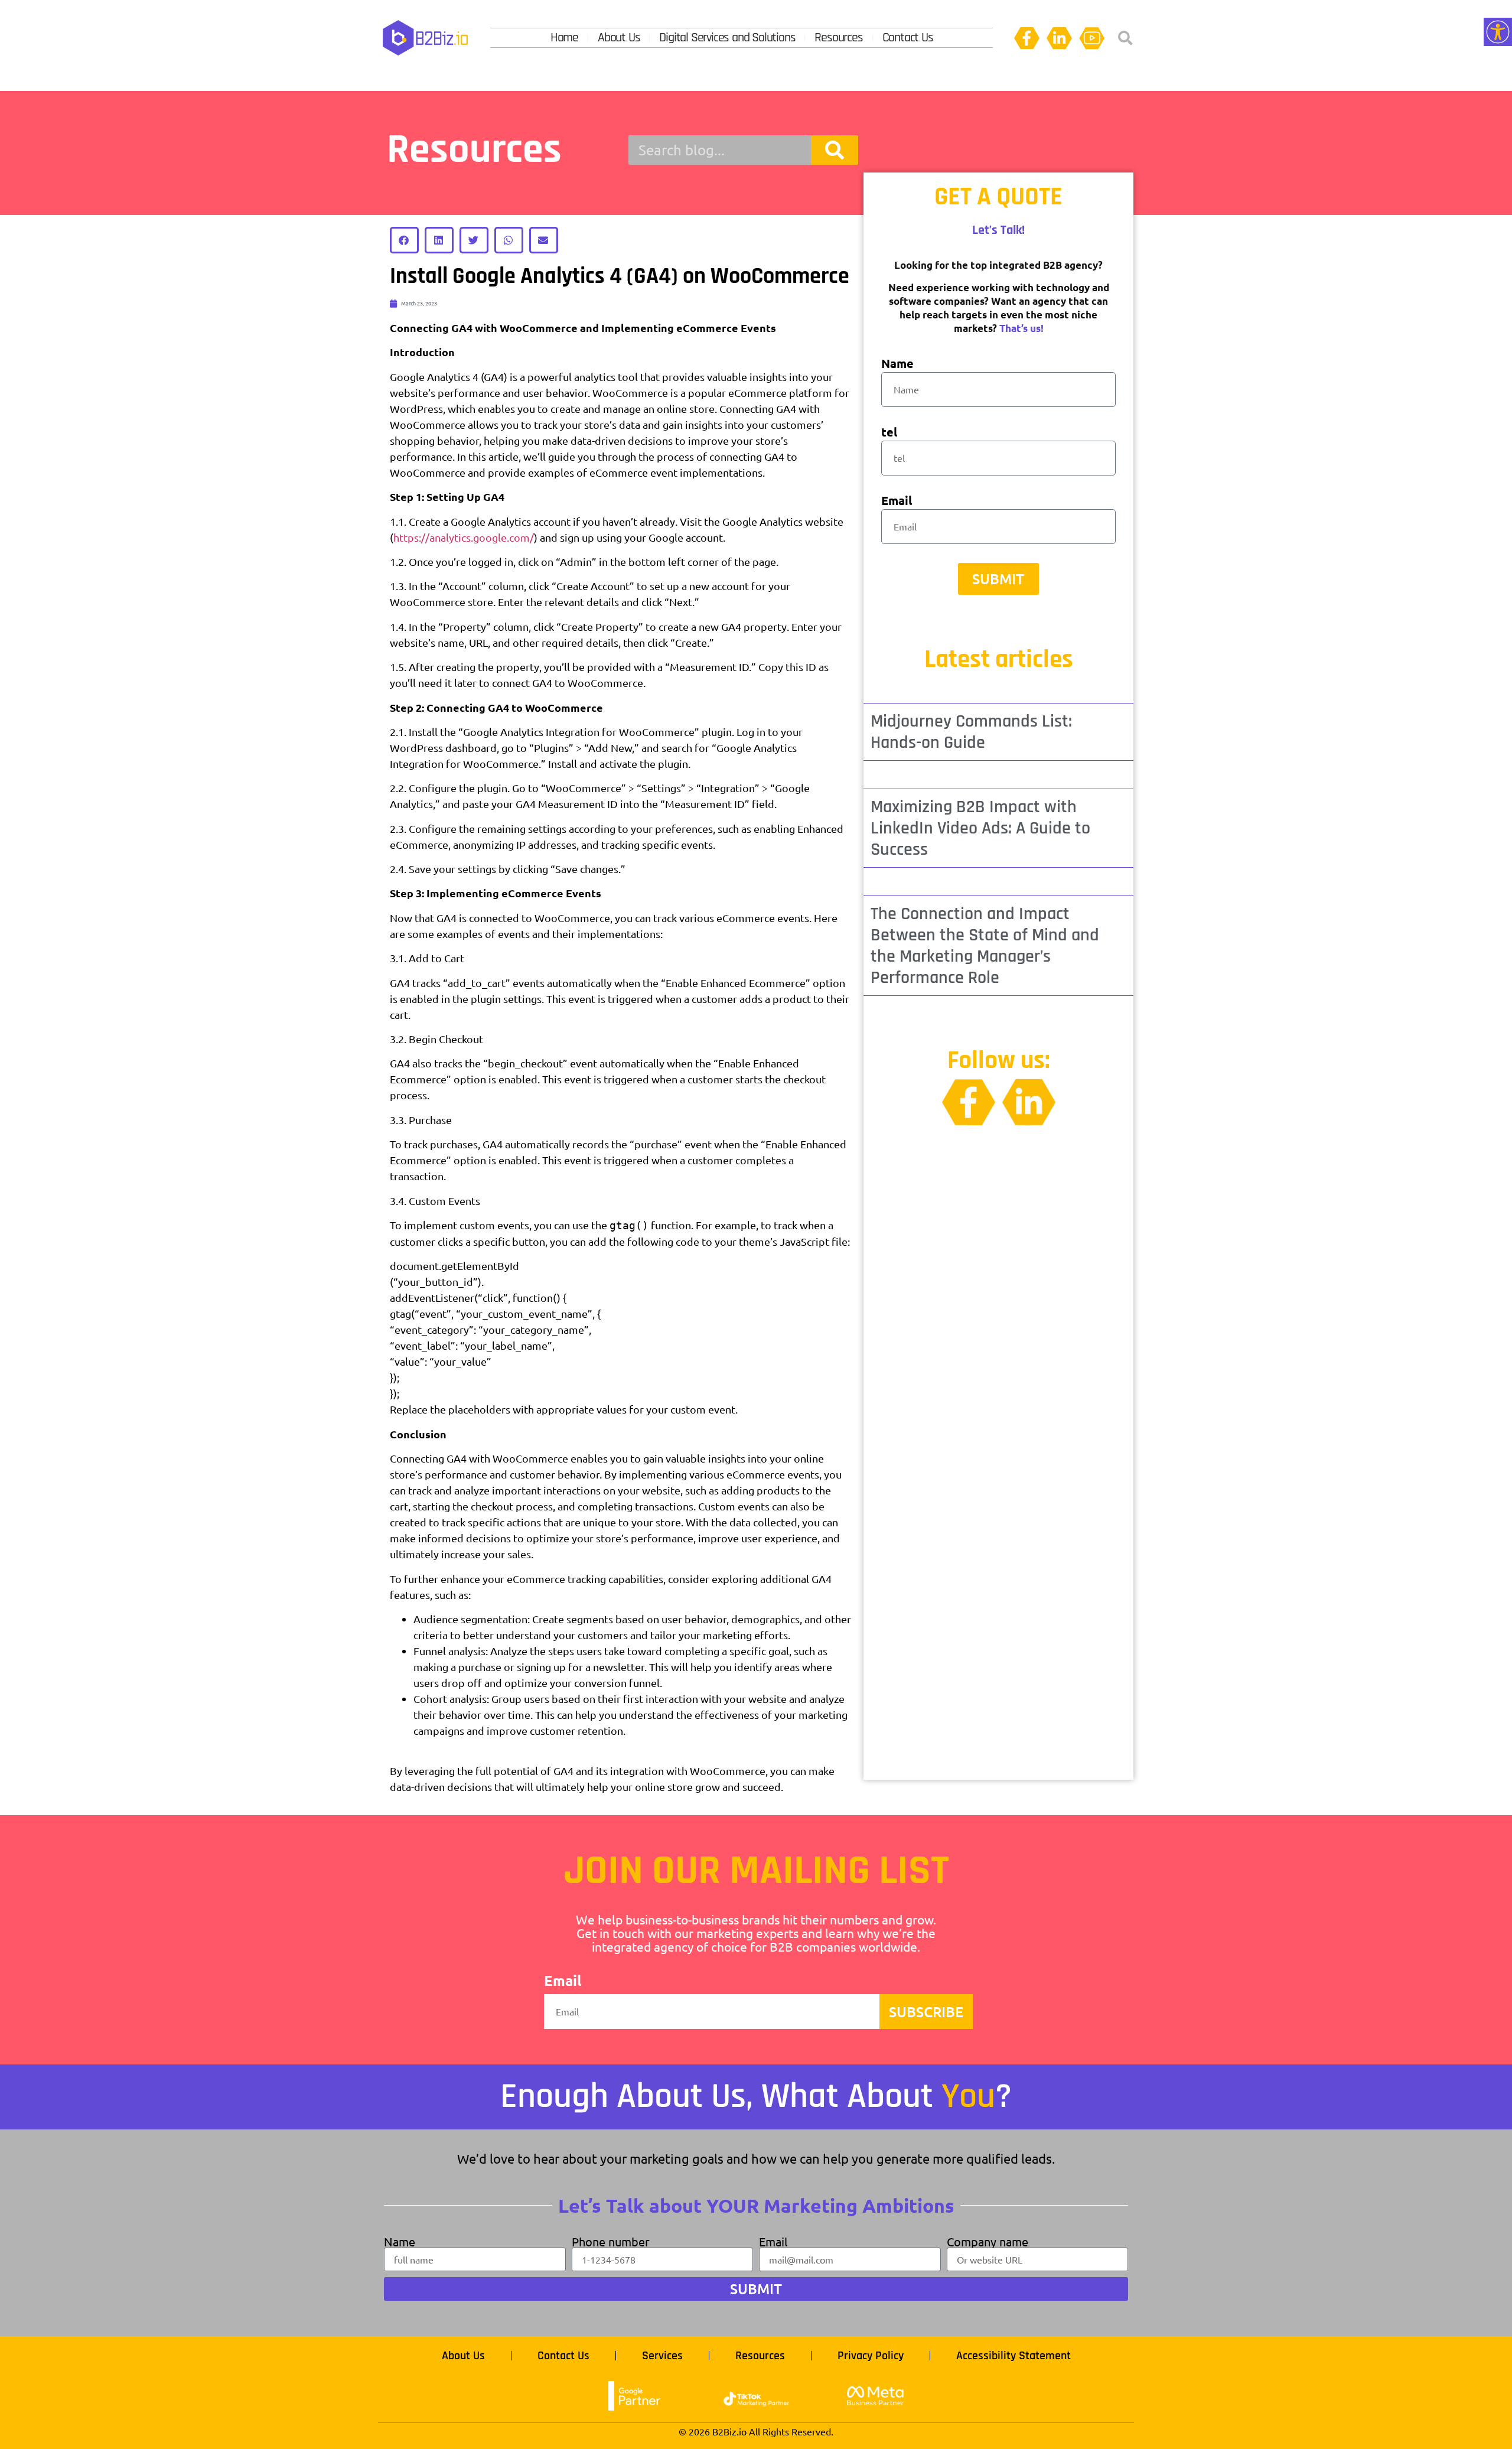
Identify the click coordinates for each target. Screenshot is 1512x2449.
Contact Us (908, 38)
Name (897, 364)
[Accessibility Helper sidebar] (1498, 32)
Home (564, 38)
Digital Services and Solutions (727, 38)
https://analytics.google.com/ (464, 537)
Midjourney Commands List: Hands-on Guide (971, 732)
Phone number (611, 2242)
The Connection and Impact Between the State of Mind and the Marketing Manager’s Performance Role (985, 946)
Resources (838, 38)
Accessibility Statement (1014, 2356)
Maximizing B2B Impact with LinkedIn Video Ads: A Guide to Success (980, 828)
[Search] (835, 150)
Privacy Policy (871, 2356)
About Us (619, 38)
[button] (1125, 38)
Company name (988, 2242)
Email (897, 501)
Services (662, 2356)
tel (889, 433)
